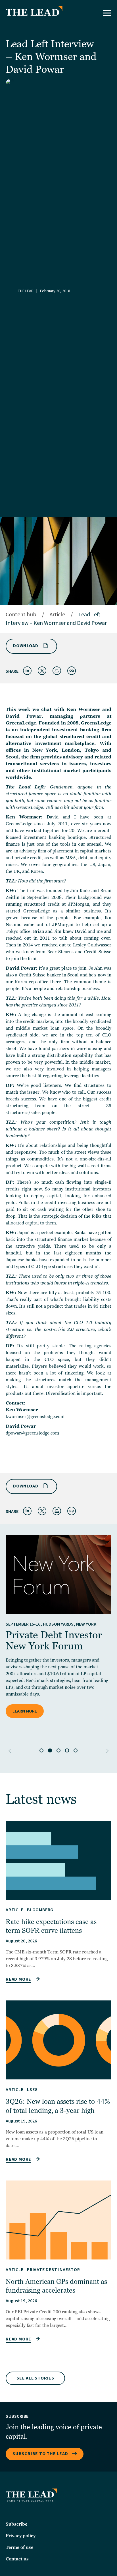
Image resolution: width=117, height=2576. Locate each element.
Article (57, 615)
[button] (10, 1751)
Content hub (21, 615)
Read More (18, 1979)
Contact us (17, 2559)
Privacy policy (21, 2536)
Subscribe (16, 2524)
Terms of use (19, 2547)
